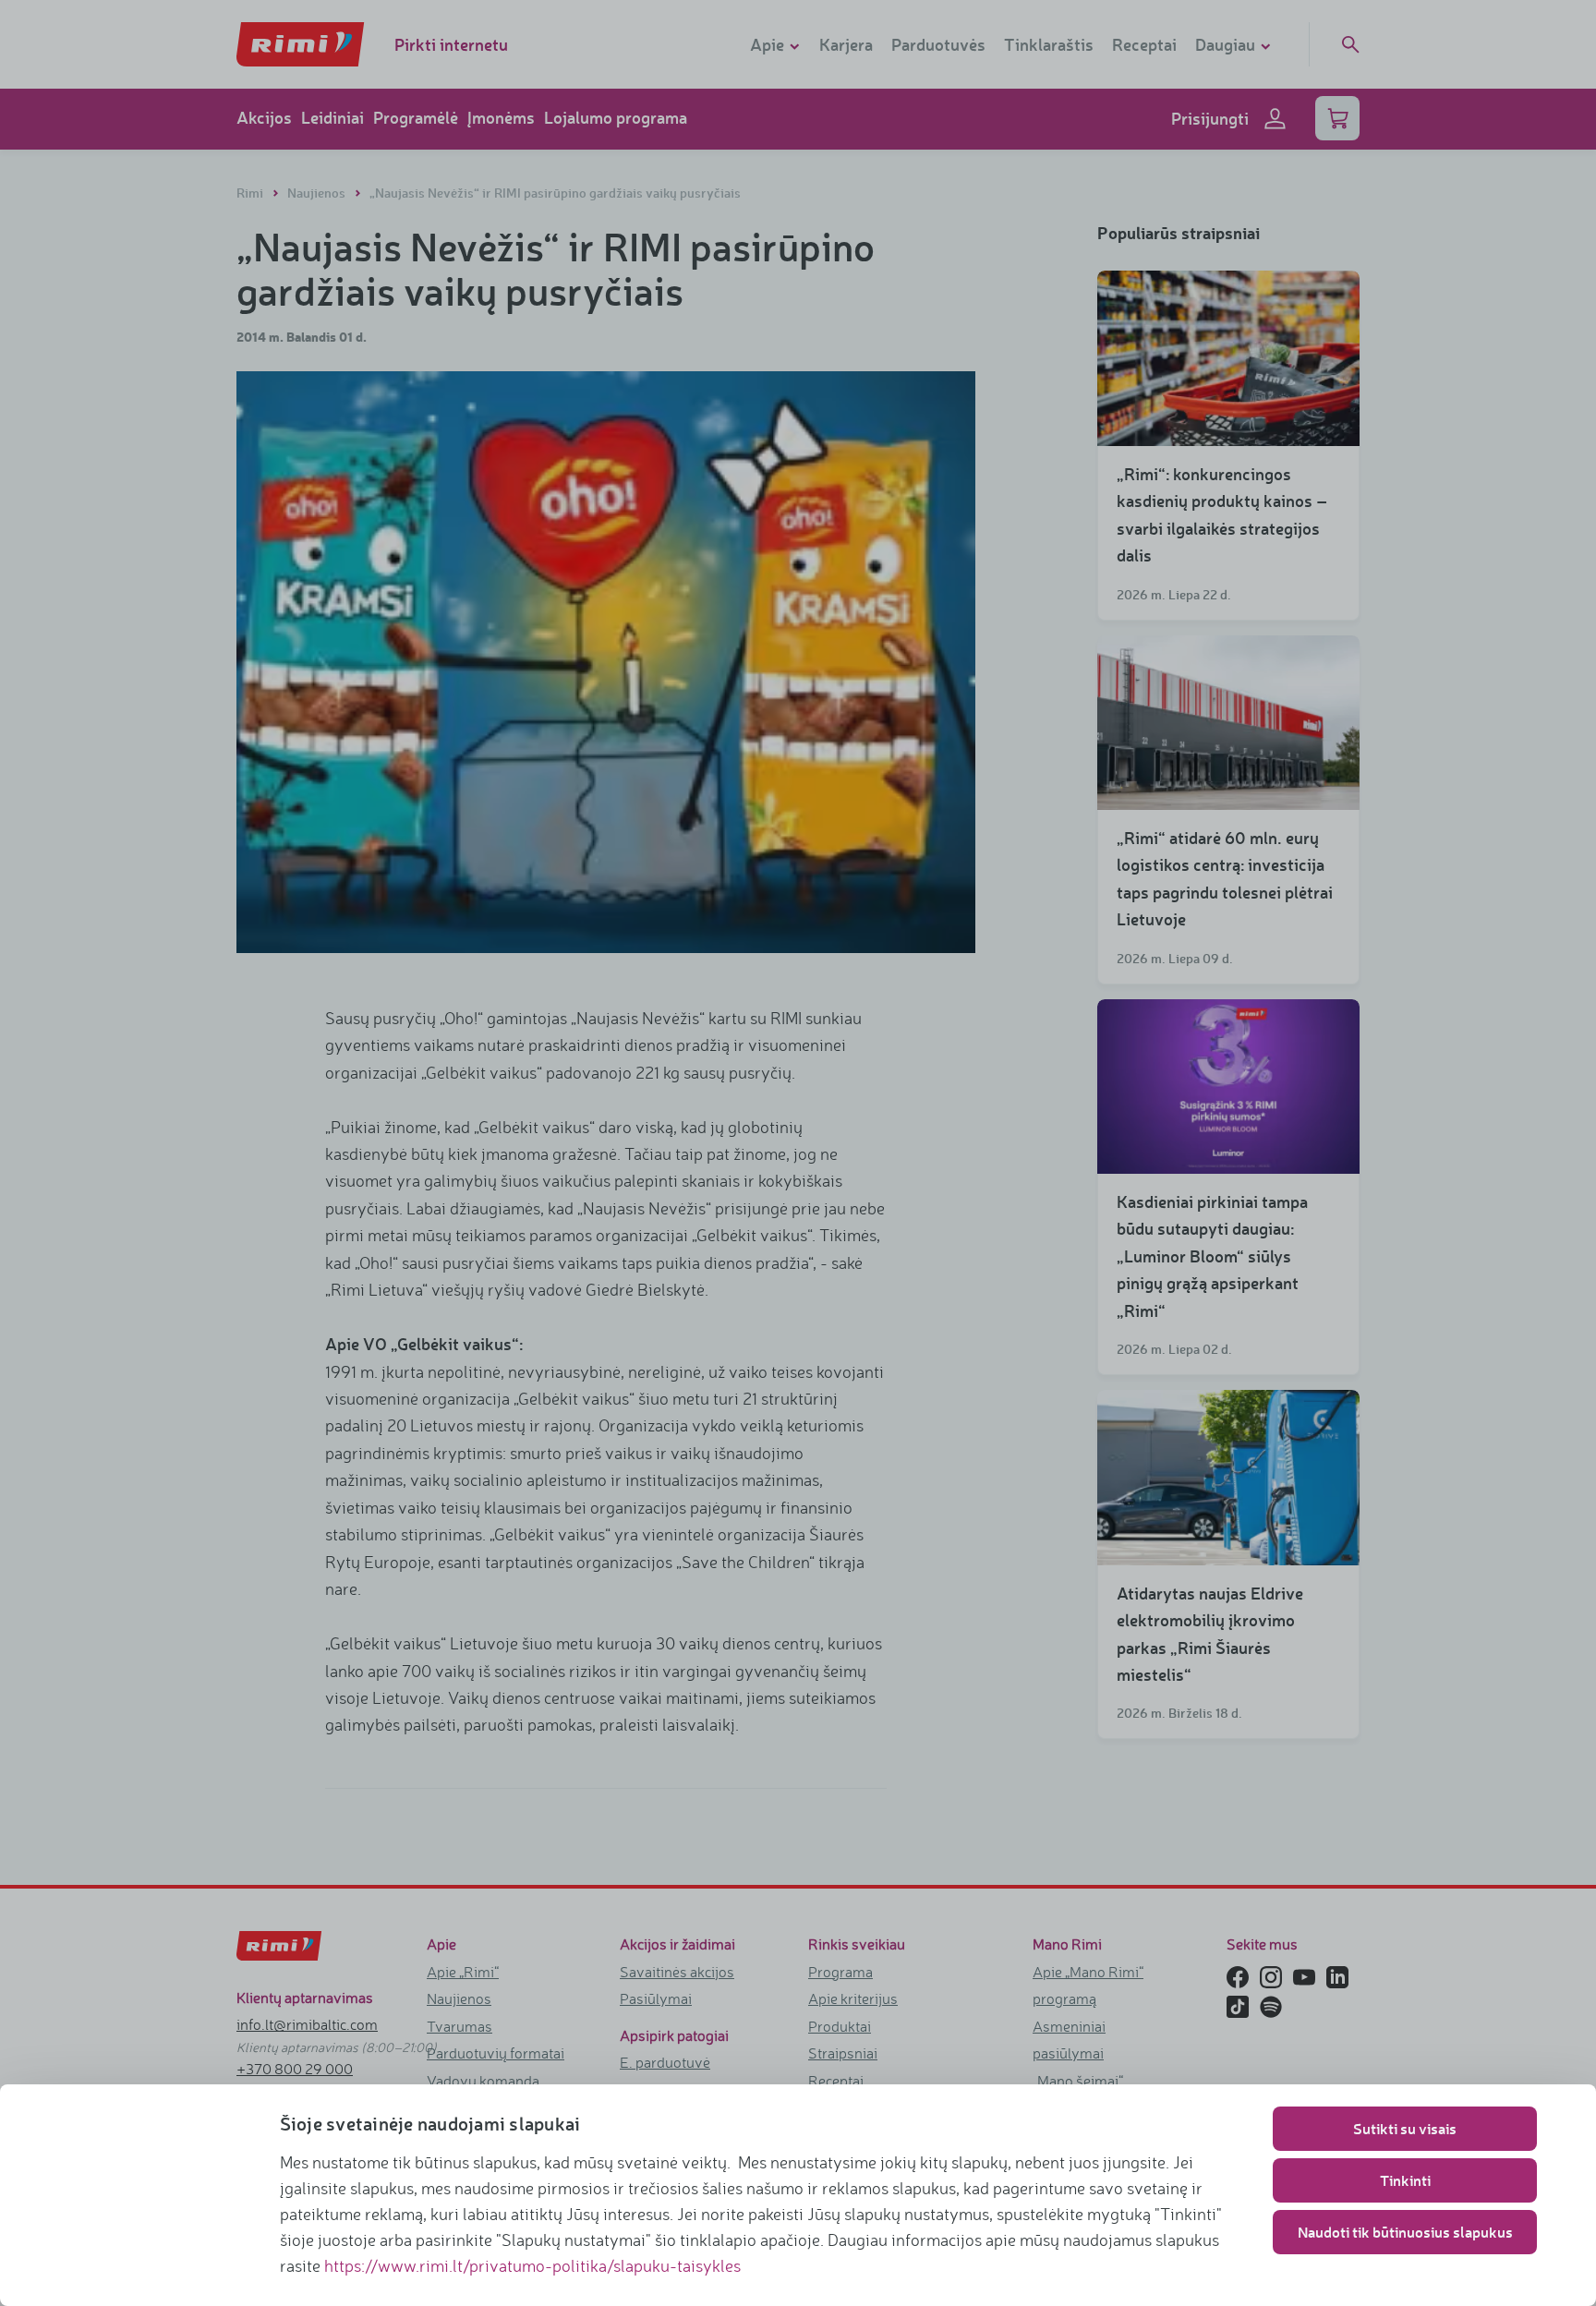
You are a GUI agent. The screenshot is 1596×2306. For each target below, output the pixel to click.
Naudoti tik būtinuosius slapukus (1405, 2232)
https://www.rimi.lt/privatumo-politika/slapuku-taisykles (532, 2265)
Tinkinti (1405, 2180)
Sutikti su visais (1405, 2128)
